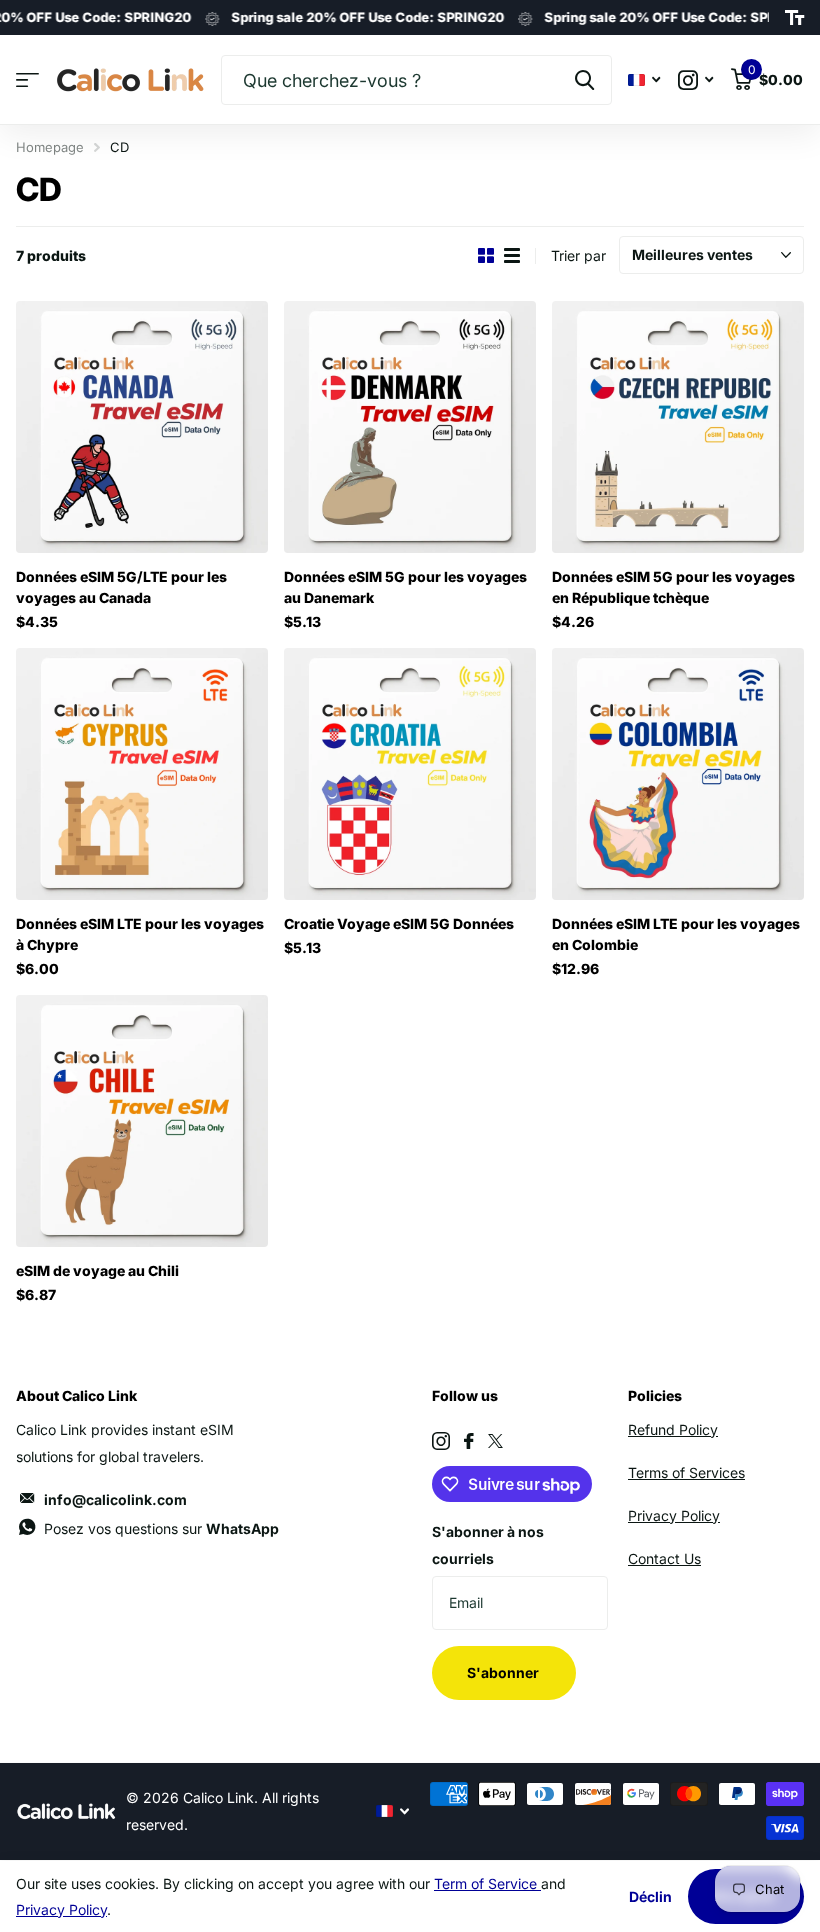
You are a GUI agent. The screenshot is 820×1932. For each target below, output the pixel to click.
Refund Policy (673, 1429)
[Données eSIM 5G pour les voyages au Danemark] (410, 427)
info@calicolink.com (115, 1499)
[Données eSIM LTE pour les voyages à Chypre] (142, 774)
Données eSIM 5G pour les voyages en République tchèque (673, 587)
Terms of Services (686, 1472)
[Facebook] (469, 1441)
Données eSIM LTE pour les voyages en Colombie (676, 934)
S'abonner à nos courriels (488, 1545)
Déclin (650, 1896)
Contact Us (664, 1558)
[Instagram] (441, 1441)
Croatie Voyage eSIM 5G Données (399, 923)
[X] (495, 1441)
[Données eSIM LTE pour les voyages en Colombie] (678, 774)
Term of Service (487, 1883)
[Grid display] (486, 255)
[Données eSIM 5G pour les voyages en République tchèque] (678, 427)
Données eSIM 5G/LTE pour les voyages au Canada (121, 587)
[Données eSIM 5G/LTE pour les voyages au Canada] (142, 427)
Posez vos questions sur (161, 1528)
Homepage (50, 147)
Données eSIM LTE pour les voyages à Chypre (140, 934)
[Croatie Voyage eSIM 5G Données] (410, 774)
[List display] (512, 255)
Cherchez (584, 80)
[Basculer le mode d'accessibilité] (794, 18)
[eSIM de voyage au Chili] (142, 1121)
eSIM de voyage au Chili (97, 1270)
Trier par (578, 255)
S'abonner (504, 1672)
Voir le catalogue (27, 80)
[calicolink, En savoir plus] (695, 80)
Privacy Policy (674, 1515)
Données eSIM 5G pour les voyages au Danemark (405, 587)
